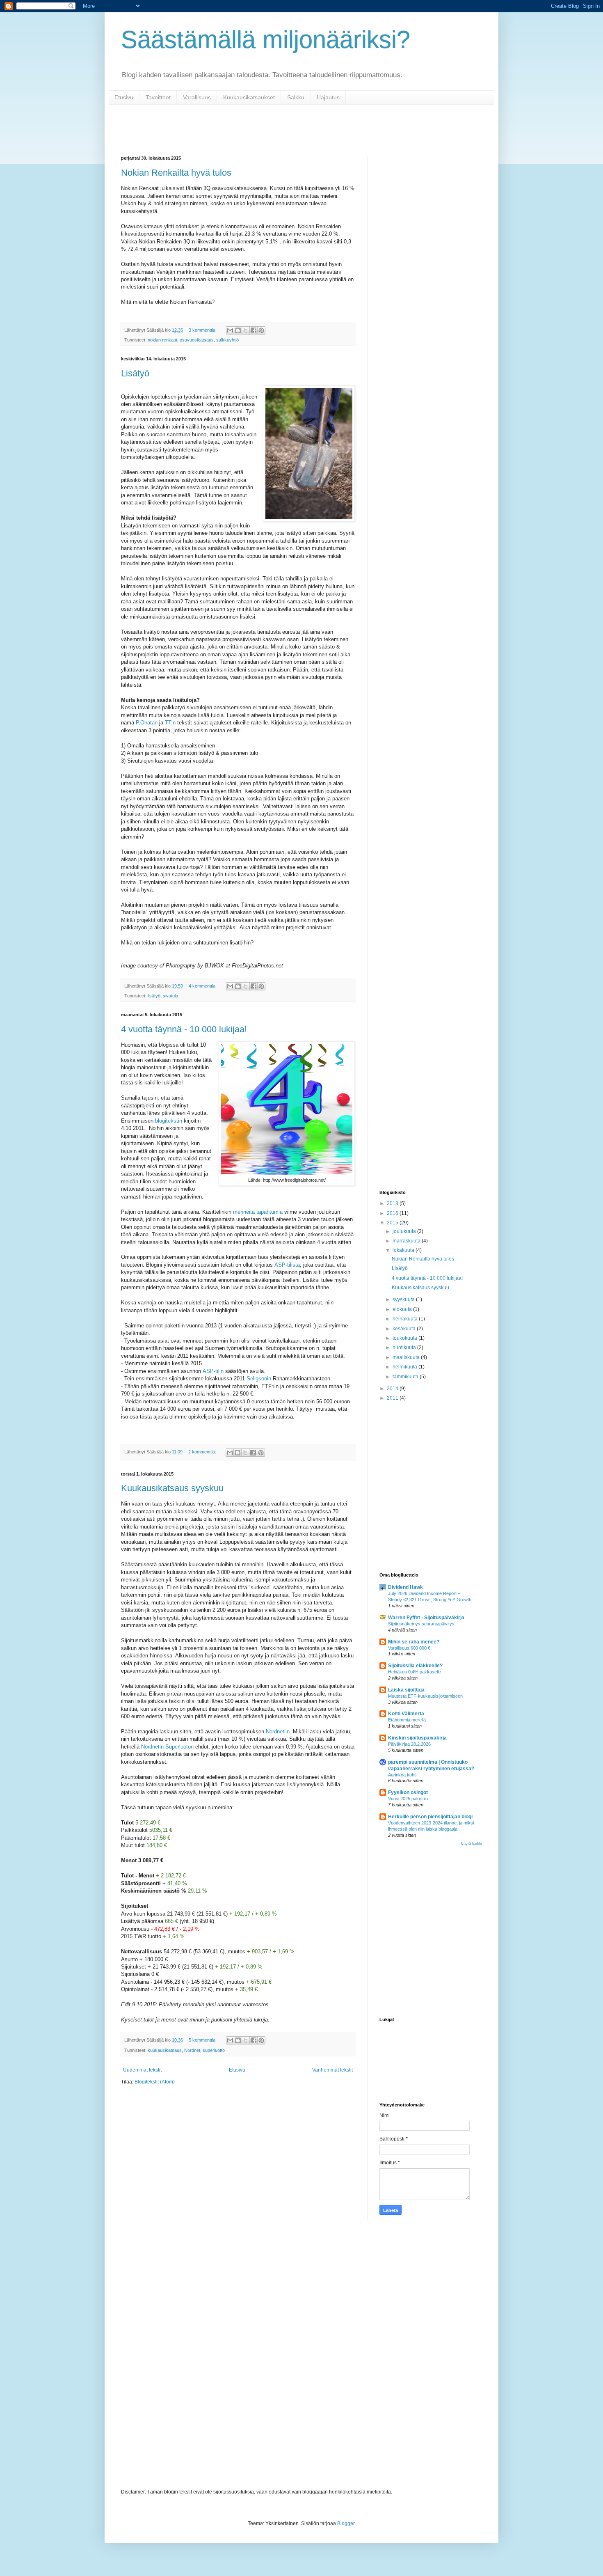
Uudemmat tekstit (142, 2070)
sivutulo (170, 996)
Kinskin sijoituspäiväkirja (417, 1738)
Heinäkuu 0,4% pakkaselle (415, 1672)
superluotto (214, 2050)
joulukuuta (405, 1231)
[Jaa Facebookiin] (254, 330)
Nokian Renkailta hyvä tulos (176, 173)
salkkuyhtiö (227, 340)
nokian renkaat (162, 340)
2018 (393, 1203)
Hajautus (328, 97)
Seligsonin (259, 1379)
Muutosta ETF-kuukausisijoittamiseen (425, 1696)
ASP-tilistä (287, 1265)
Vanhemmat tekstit (332, 2070)
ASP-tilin (213, 1371)
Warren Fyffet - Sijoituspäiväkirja (426, 1618)
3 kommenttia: (203, 330)
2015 (393, 1223)
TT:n (170, 723)
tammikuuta (406, 1377)
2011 (393, 1398)
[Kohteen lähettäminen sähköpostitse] (230, 330)
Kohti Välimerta (406, 1714)
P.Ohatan (147, 723)
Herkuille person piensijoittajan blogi (430, 1817)
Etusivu (124, 97)
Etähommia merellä (407, 1720)
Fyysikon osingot (408, 1792)
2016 (393, 1213)
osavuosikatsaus (197, 340)
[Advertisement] (431, 279)
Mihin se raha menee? (414, 1642)
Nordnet (192, 2050)
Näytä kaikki (471, 1844)
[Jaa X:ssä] (246, 330)
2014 (393, 1389)
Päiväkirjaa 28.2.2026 (409, 1744)
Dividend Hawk (405, 1587)
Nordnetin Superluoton (167, 1747)
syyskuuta (404, 1299)
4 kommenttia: (203, 986)
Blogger (346, 2523)
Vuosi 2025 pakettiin (408, 1799)
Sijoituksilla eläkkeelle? (415, 1666)
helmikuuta (405, 1367)
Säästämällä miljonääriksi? (266, 40)
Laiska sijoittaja (406, 1690)
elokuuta (403, 1309)
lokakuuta (404, 1250)
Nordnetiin (278, 1731)
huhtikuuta (405, 1348)
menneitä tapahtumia (258, 1212)
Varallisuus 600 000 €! (410, 1648)
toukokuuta (405, 1338)
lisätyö (154, 996)
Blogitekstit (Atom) (155, 2082)
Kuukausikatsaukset (249, 97)
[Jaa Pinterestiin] (261, 330)
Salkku (296, 97)
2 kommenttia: (203, 1452)
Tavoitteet (158, 97)
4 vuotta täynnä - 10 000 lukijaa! (184, 1029)
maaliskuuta (407, 1357)
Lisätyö (135, 373)
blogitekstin (169, 1121)
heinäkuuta (406, 1319)
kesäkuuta (405, 1329)
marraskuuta (407, 1241)
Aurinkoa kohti (402, 1775)
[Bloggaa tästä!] (238, 330)
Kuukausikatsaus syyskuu (172, 1488)
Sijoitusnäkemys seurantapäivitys (421, 1624)
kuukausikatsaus (165, 2050)
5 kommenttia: (203, 2040)
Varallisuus (197, 97)
